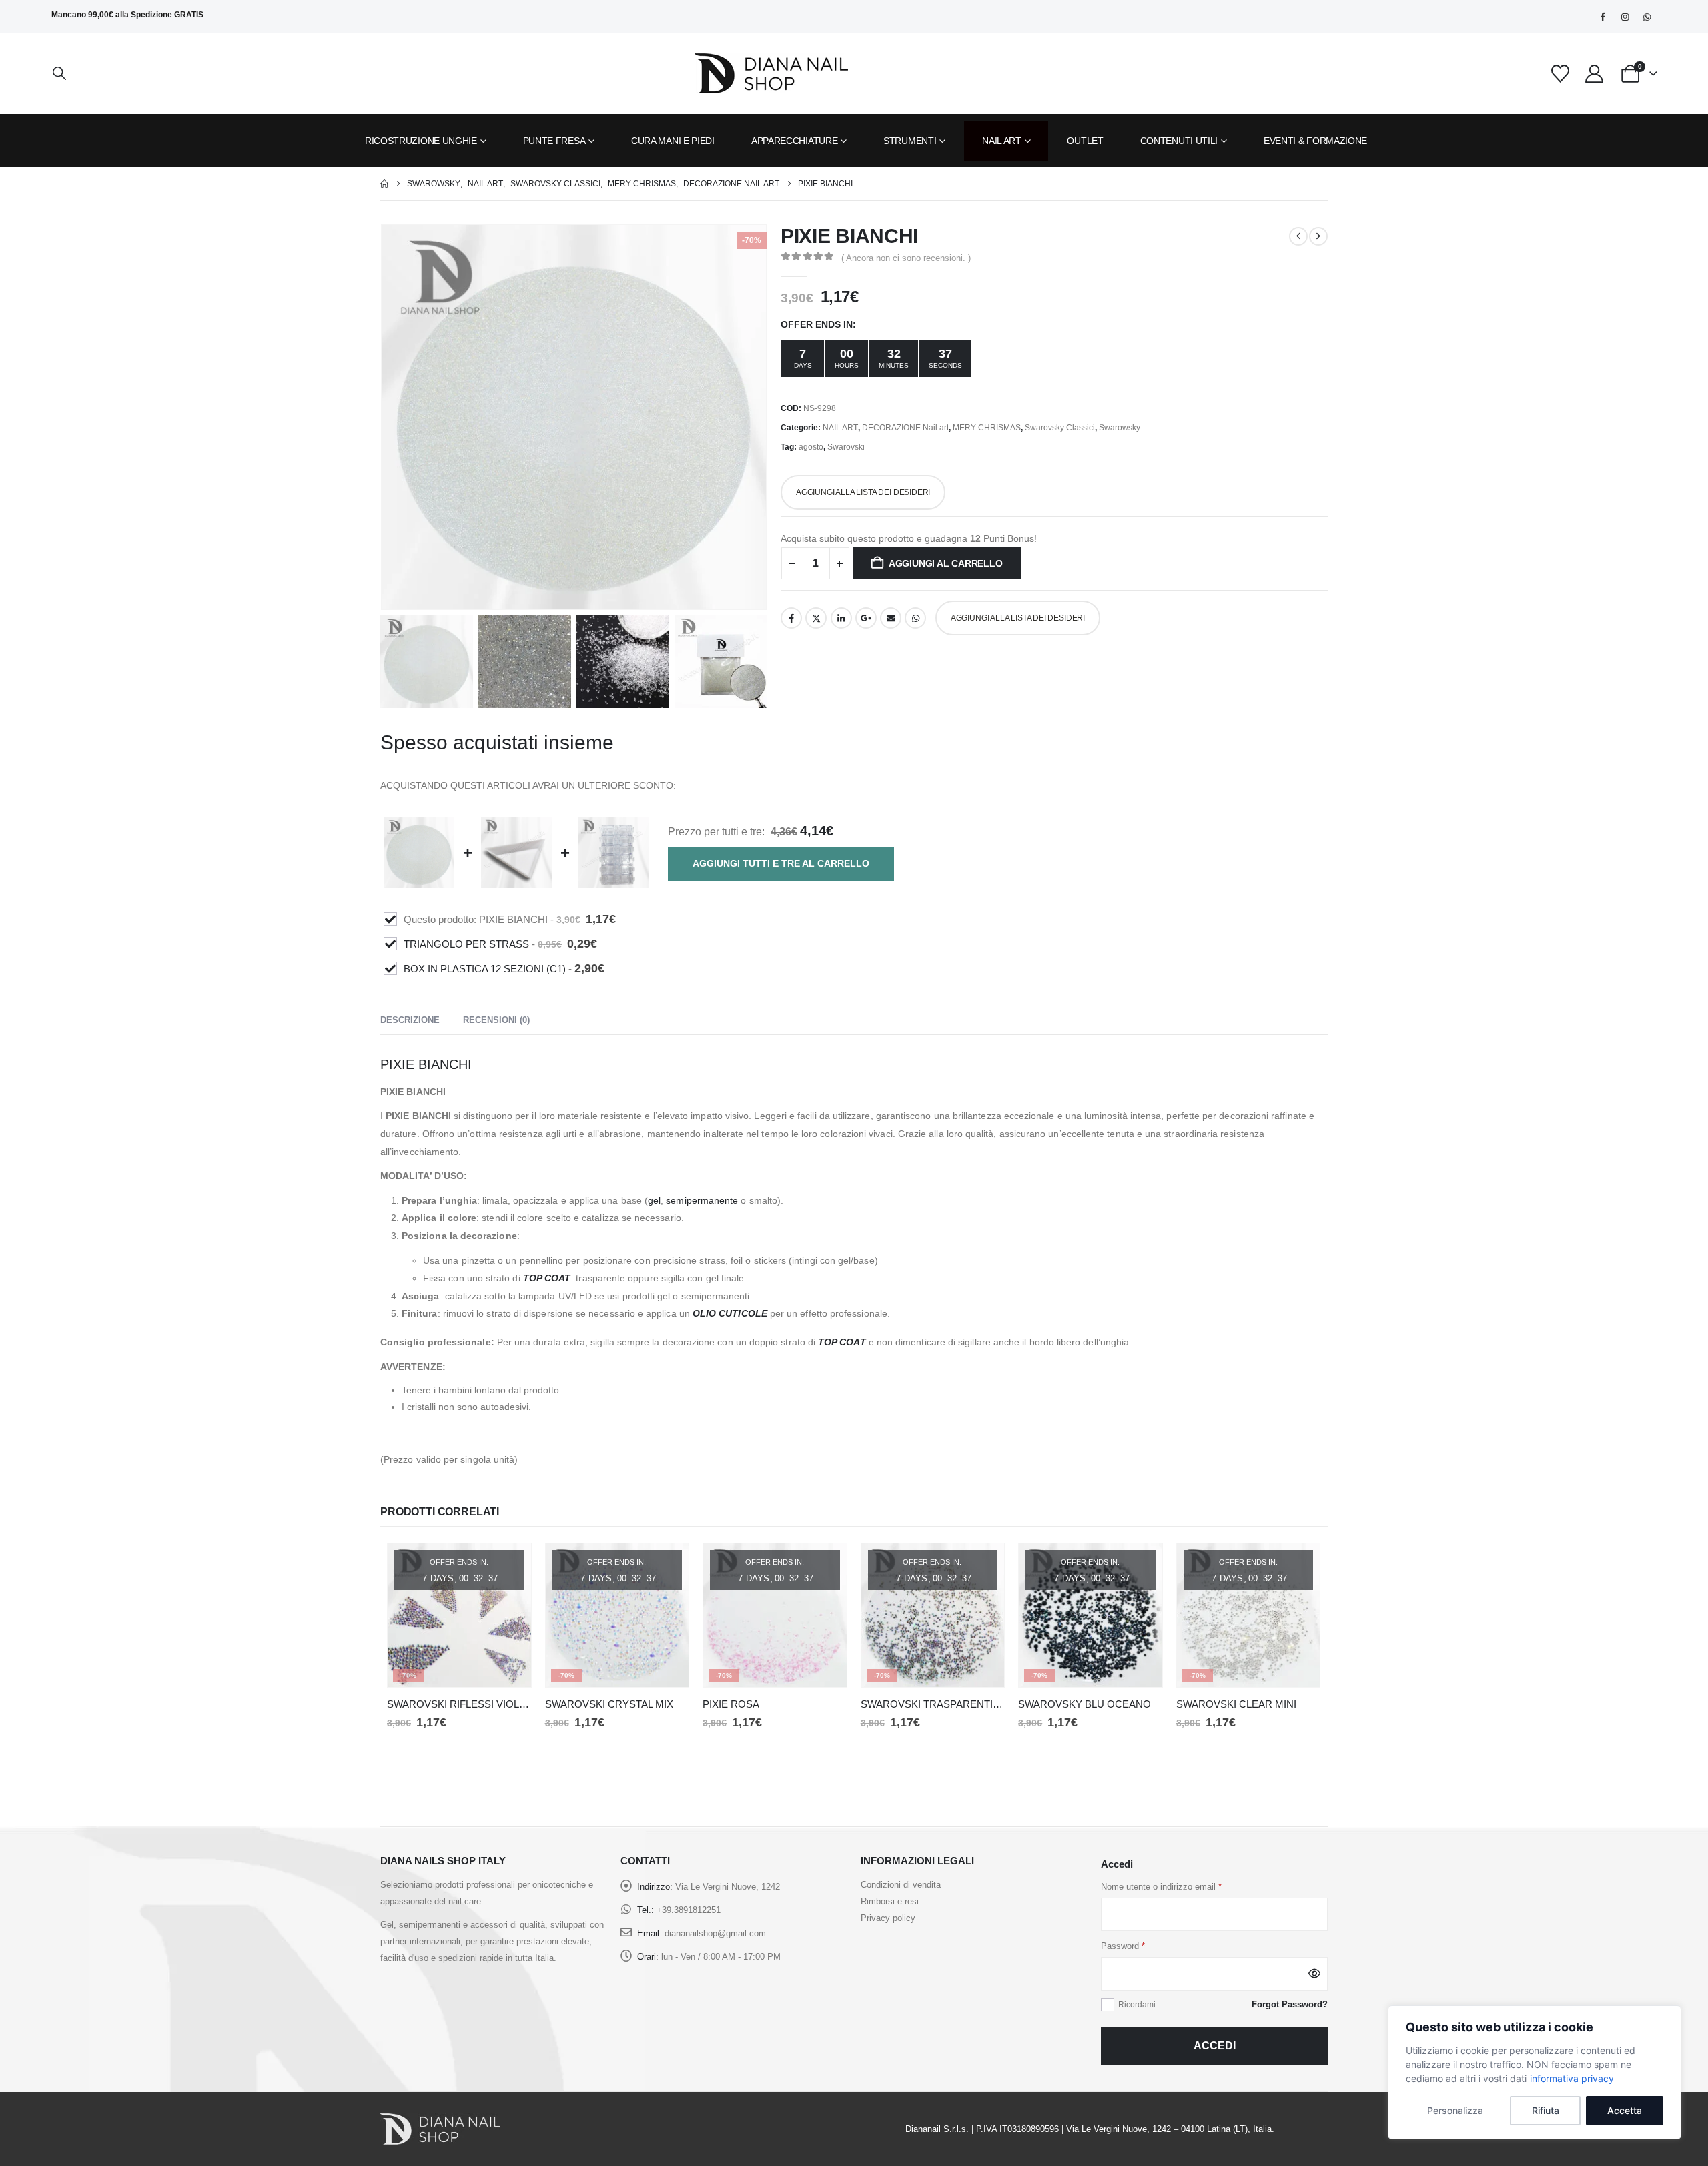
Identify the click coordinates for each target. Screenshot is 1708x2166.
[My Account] (1594, 74)
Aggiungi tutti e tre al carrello (781, 863)
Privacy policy (888, 1918)
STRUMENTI (910, 141)
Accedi (1215, 2046)
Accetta (1625, 2110)
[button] (59, 74)
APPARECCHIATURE (795, 141)
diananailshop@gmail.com (715, 1933)
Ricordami (1137, 2005)
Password (1123, 1946)
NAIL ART (1002, 141)
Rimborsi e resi (890, 1901)
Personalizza (1455, 2110)
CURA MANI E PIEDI (673, 141)
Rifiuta (1546, 2110)
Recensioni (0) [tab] (496, 1019)
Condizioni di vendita (901, 1885)
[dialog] (1535, 2072)
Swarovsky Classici (1060, 428)
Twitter (816, 618)
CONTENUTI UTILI (1179, 141)
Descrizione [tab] (410, 1019)
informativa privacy (1572, 2078)
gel (654, 1200)
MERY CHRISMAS (987, 428)
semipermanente (702, 1200)
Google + (866, 618)
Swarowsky (1120, 428)
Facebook (791, 618)
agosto (811, 447)
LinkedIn (841, 618)
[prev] (1298, 236)
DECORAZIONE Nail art (905, 428)
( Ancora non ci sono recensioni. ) (906, 258)
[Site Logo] (771, 73)
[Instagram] (1625, 17)
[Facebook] (1603, 17)
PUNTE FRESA (554, 141)
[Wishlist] (1561, 74)
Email (891, 618)
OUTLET (1085, 141)
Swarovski (846, 447)
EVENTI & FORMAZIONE (1315, 141)
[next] (1318, 236)
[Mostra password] (1314, 1974)
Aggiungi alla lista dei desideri (863, 492)
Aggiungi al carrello (946, 563)
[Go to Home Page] (384, 184)
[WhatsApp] (1647, 17)
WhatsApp (915, 618)
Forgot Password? (1290, 2004)
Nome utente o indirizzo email (1161, 1887)
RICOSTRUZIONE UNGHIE (421, 141)
